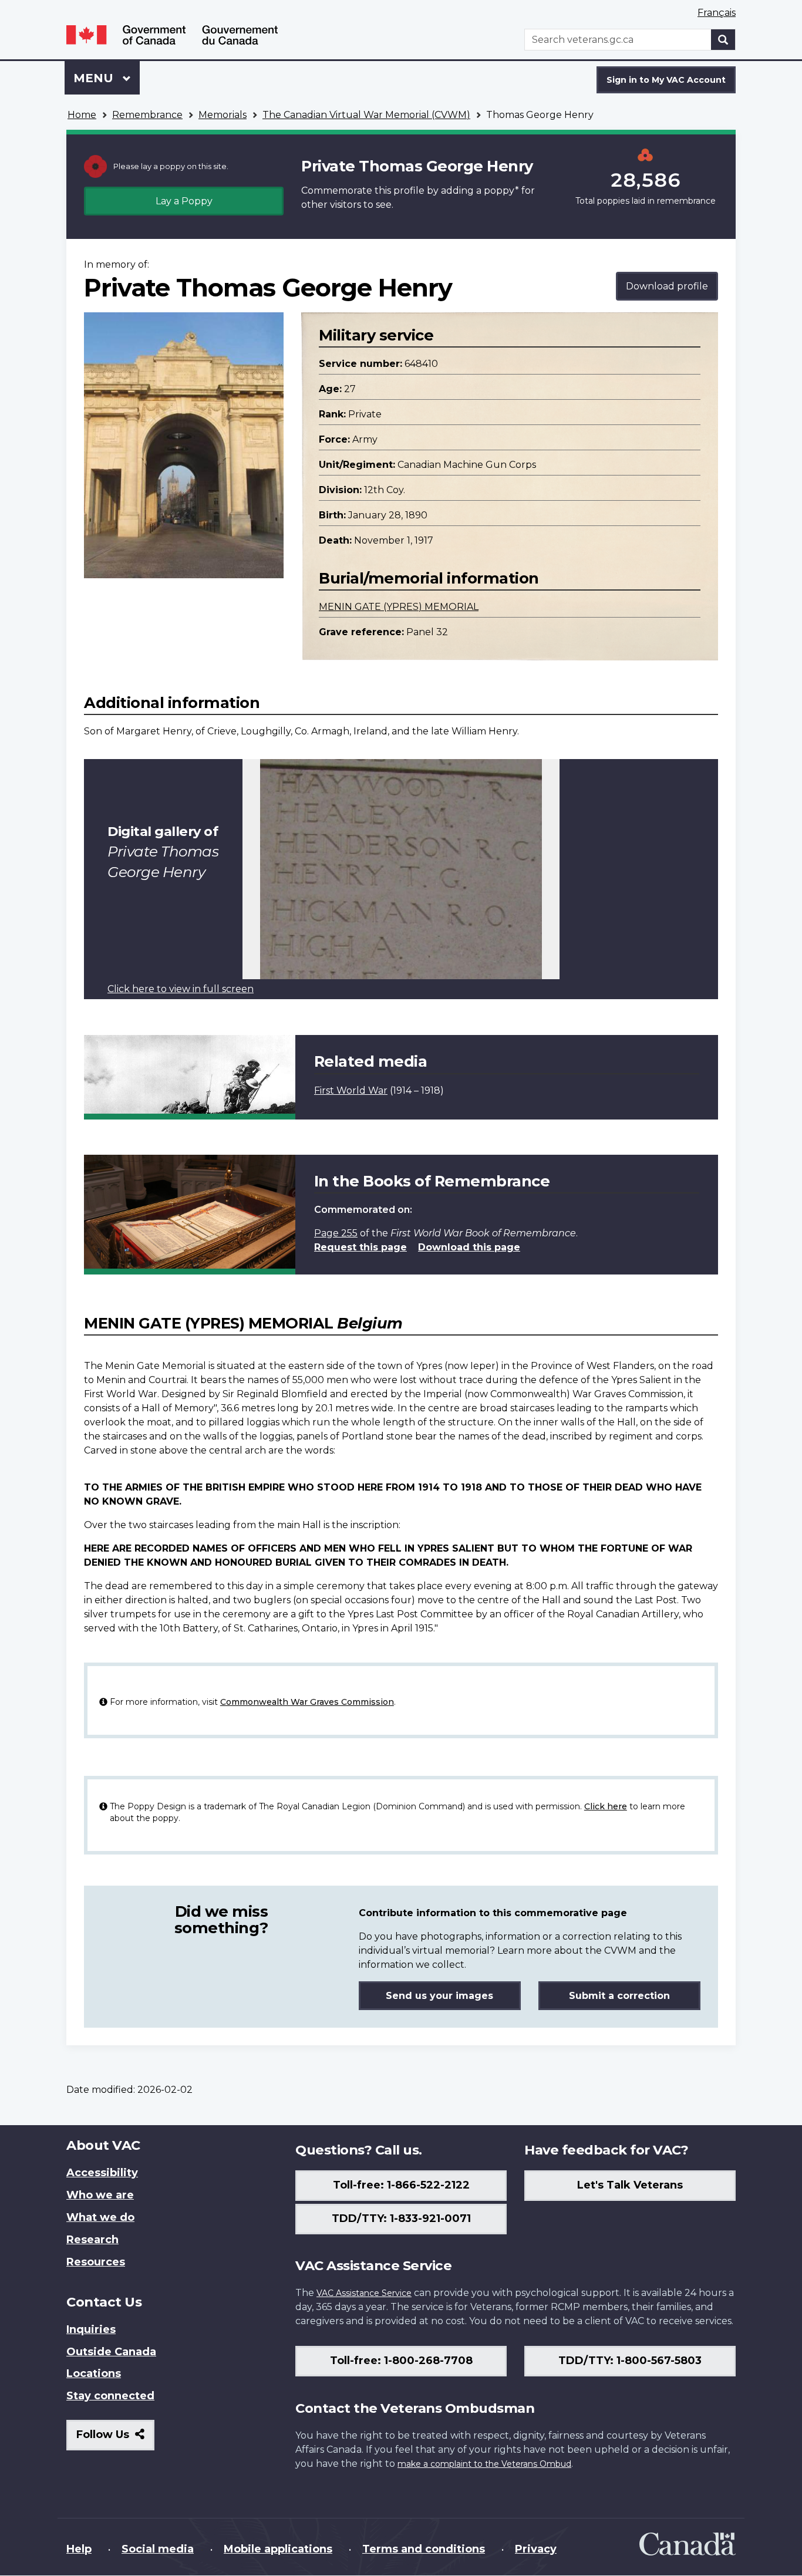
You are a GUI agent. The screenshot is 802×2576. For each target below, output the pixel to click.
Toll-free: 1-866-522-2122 (401, 2185)
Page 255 (336, 1233)
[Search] (723, 40)
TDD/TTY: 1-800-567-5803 (630, 2361)
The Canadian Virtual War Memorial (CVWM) (366, 115)
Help (79, 2549)
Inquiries (91, 2329)
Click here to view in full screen (181, 989)
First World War (351, 1090)
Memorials (223, 115)
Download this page (469, 1247)
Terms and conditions (424, 2549)
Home (82, 115)
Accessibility (102, 2173)
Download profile (667, 286)
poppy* (501, 190)
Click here (606, 1806)
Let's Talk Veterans (630, 2185)
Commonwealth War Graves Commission (307, 1702)
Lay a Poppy (184, 201)
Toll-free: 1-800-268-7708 (401, 2361)
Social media (158, 2549)
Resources (96, 2262)
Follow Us (115, 2439)
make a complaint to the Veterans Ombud (484, 2464)
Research (92, 2240)
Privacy (536, 2549)
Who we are (100, 2195)
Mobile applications (278, 2549)
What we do (100, 2217)
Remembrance (147, 115)
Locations (94, 2373)
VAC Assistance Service (364, 2293)
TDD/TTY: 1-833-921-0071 (401, 2218)
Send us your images (439, 1996)
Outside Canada (111, 2352)
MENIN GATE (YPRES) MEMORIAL (399, 607)
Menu (95, 78)
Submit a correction (619, 1996)
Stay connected (110, 2396)
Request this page (360, 1247)
